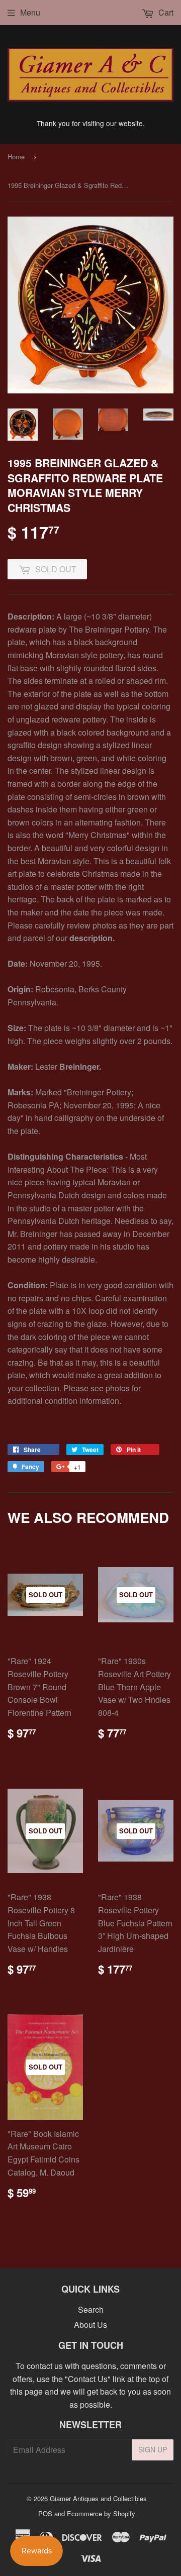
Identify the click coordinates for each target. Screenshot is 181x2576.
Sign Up (153, 2449)
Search (91, 2309)
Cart (165, 12)
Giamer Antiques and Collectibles (98, 2498)
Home (16, 157)
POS (45, 2513)
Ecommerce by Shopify (101, 2513)
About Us (90, 2325)
